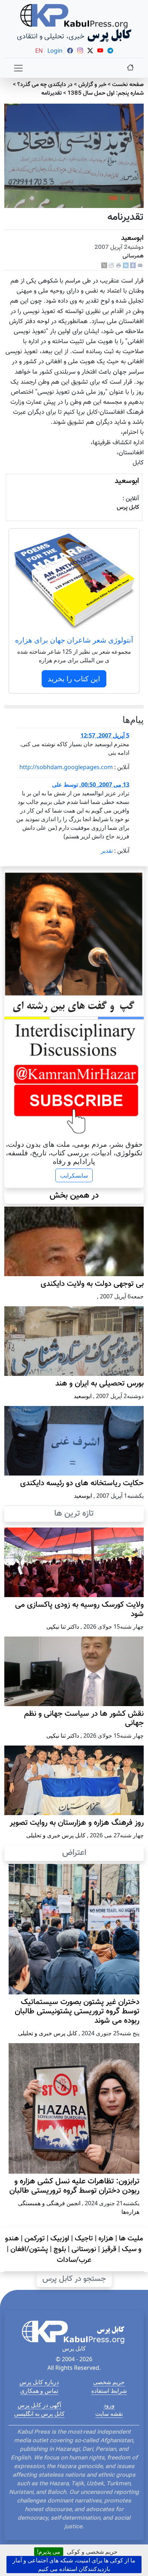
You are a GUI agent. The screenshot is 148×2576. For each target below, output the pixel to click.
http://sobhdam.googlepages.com (66, 767)
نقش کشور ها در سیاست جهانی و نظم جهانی (84, 1719)
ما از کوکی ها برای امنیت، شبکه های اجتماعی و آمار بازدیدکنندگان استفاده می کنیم (74, 2565)
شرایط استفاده (109, 2391)
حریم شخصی (109, 2382)
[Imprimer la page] (119, 266)
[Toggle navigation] (18, 68)
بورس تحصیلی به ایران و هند (100, 1384)
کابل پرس (128, 508)
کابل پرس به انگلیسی (39, 2414)
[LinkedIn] (126, 266)
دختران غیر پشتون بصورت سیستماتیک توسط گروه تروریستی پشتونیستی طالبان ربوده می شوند (77, 2012)
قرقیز (109, 2249)
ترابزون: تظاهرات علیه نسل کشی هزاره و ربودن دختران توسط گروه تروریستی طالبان (74, 2186)
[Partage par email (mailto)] (140, 266)
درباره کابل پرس (39, 2382)
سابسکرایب (74, 1175)
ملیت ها (131, 2239)
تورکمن (35, 2239)
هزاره (106, 2239)
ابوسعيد (132, 238)
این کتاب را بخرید (74, 679)
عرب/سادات (74, 2260)
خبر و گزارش (92, 85)
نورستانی (84, 2249)
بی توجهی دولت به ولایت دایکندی (92, 1284)
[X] (104, 266)
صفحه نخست (128, 85)
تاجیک (84, 2239)
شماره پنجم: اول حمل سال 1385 (106, 93)
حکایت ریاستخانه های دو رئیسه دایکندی (82, 1483)
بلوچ (60, 2249)
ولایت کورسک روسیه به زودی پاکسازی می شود (79, 1610)
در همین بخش (74, 1195)
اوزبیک (60, 2239)
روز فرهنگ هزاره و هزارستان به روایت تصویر (77, 1823)
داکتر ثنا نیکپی (63, 1626)
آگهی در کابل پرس (39, 2405)
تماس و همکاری (39, 2391)
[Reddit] (111, 266)
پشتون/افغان (29, 2249)
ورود (109, 2405)
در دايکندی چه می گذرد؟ (45, 85)
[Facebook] (133, 266)
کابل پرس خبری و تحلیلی (56, 1835)
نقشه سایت (109, 2414)
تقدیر (107, 851)
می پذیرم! (49, 2552)
